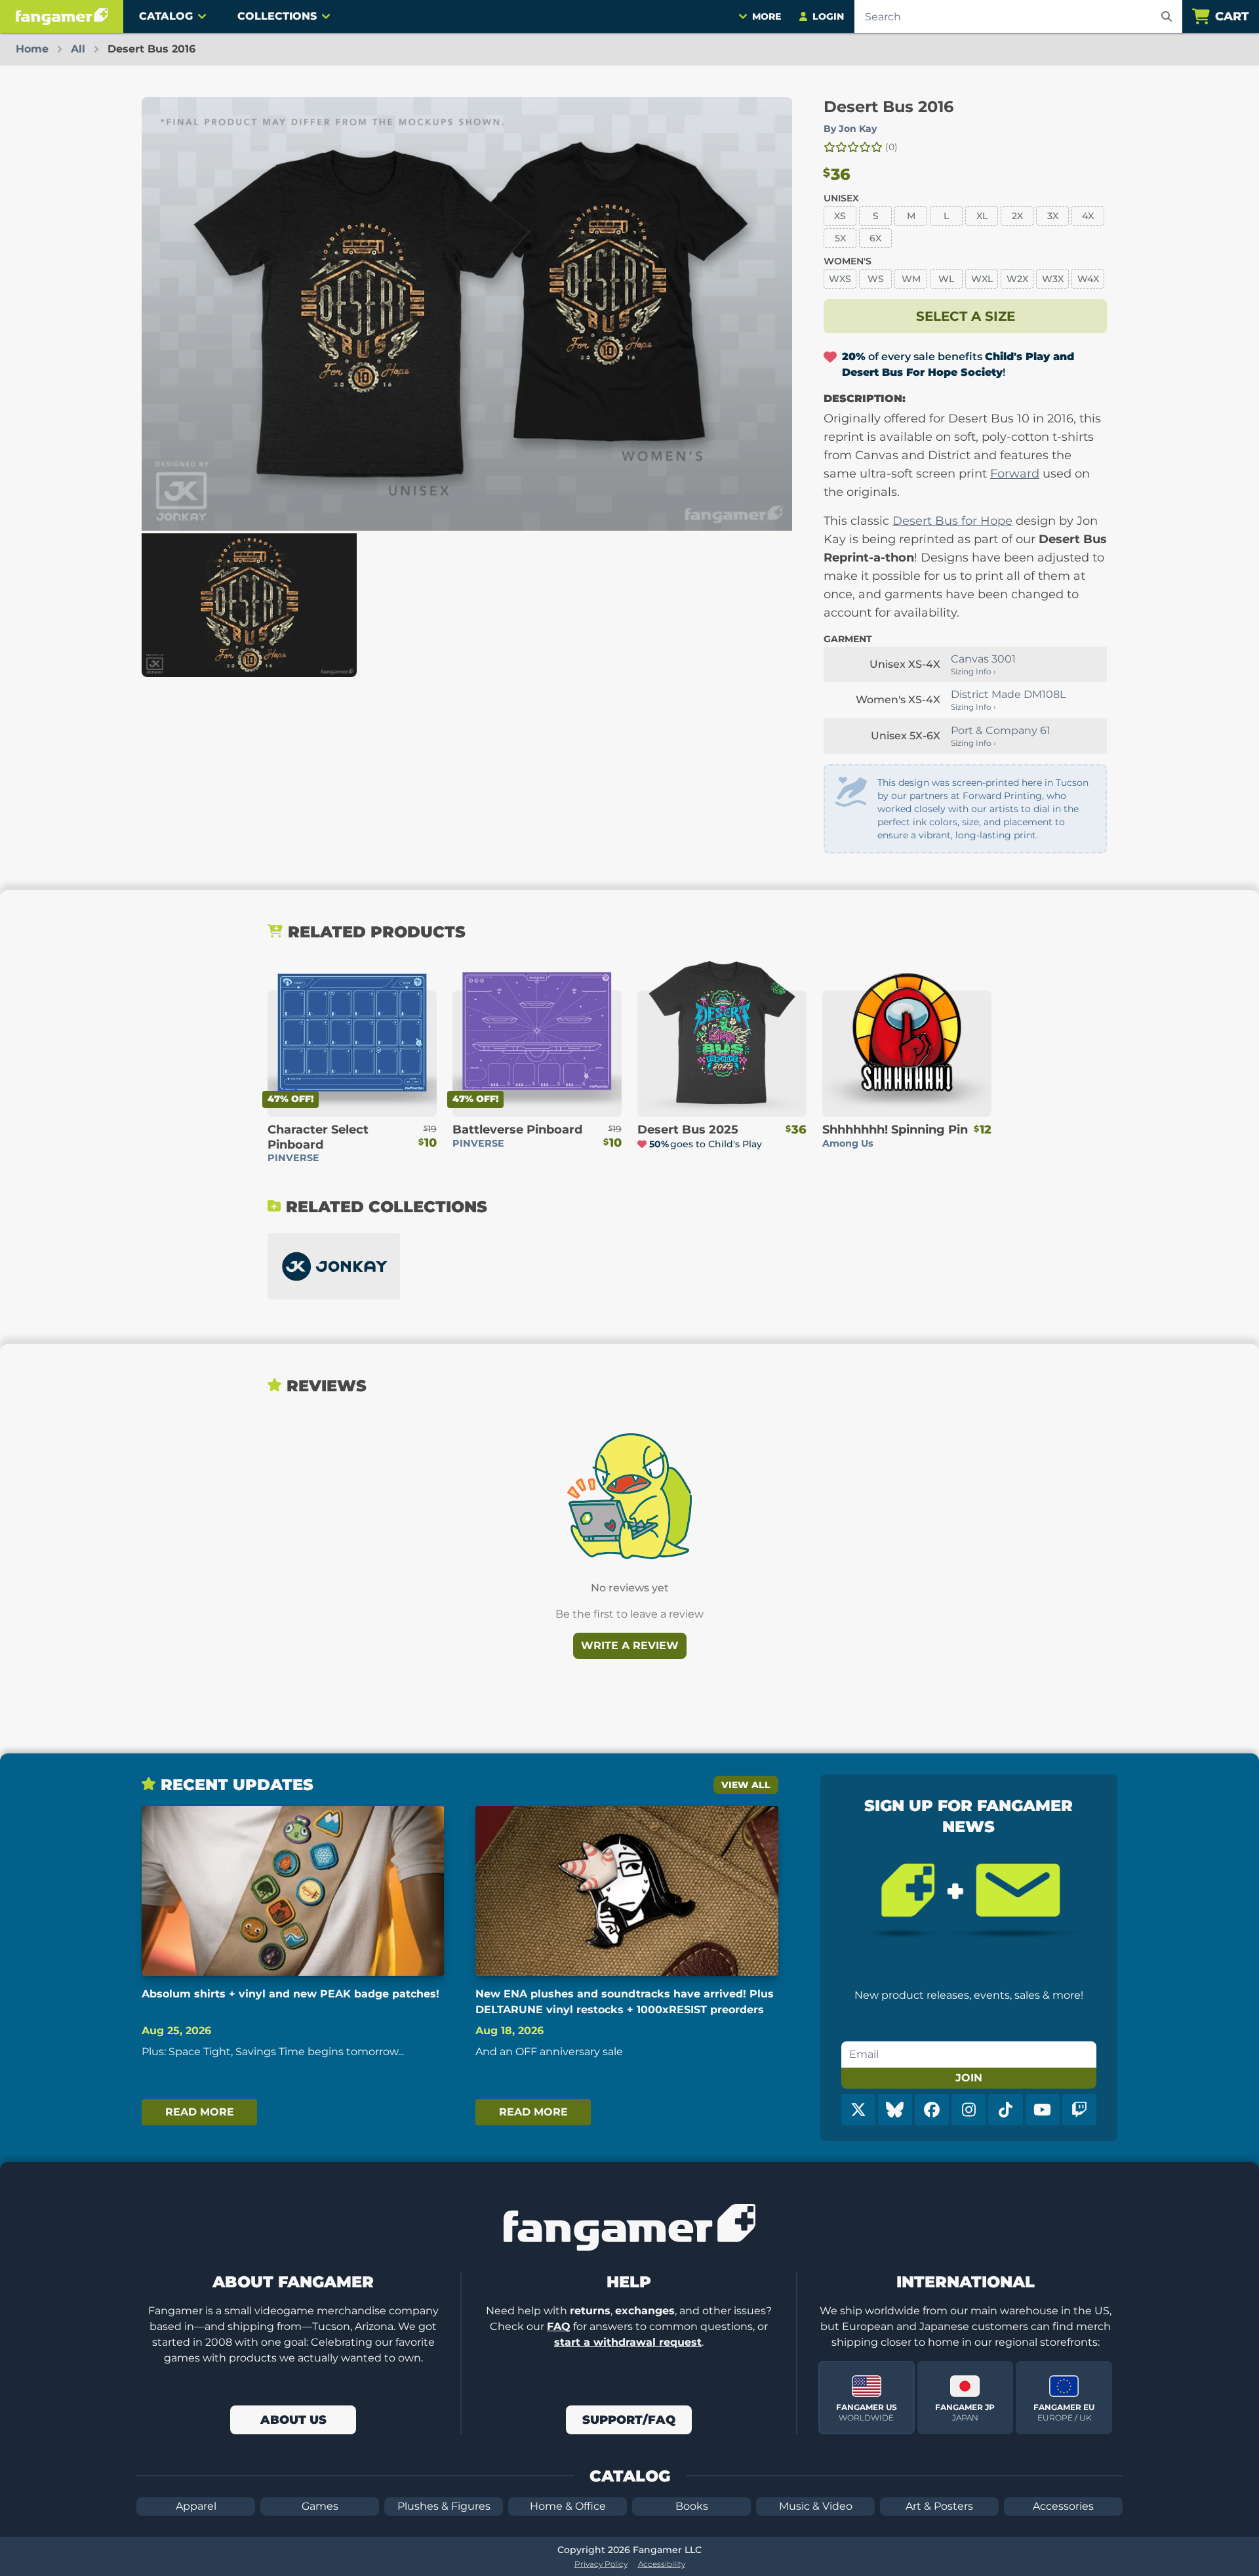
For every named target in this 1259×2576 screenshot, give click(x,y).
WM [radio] (911, 279)
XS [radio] (840, 216)
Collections (277, 16)
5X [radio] (840, 238)
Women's (848, 261)
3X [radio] (1053, 216)
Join (969, 2078)
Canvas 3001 (983, 659)
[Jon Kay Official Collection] (334, 1266)
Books (692, 2506)
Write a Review (630, 1646)
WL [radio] (946, 279)
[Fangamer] (62, 16)
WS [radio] (876, 279)
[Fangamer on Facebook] (932, 2110)
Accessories (1063, 2506)
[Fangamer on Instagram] (969, 2110)
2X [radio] (1017, 216)
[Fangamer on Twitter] (858, 2110)
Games (320, 2506)
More (767, 16)
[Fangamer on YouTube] (1043, 2110)
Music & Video (816, 2506)
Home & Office (568, 2506)
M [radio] (911, 216)
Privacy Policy (601, 2564)
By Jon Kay (850, 129)
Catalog (166, 16)
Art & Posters (939, 2506)
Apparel (196, 2506)
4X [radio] (1088, 216)
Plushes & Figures (444, 2506)
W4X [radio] (1088, 279)
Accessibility (662, 2564)
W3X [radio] (1053, 279)
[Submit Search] (1167, 16)
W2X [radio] (1017, 279)
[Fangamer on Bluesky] (895, 2110)
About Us (293, 2420)
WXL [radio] (982, 279)
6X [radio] (875, 238)
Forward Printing (1002, 796)
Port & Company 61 (1001, 730)
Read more (200, 2112)
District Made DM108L (1008, 694)
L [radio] (946, 216)
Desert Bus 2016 (889, 107)
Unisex (841, 198)
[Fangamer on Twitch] (1079, 2110)
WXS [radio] (840, 279)
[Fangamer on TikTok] (1005, 2110)
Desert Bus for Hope (952, 521)
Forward (1015, 474)
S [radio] (876, 216)
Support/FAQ (629, 2420)
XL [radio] (982, 216)
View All (746, 1785)
